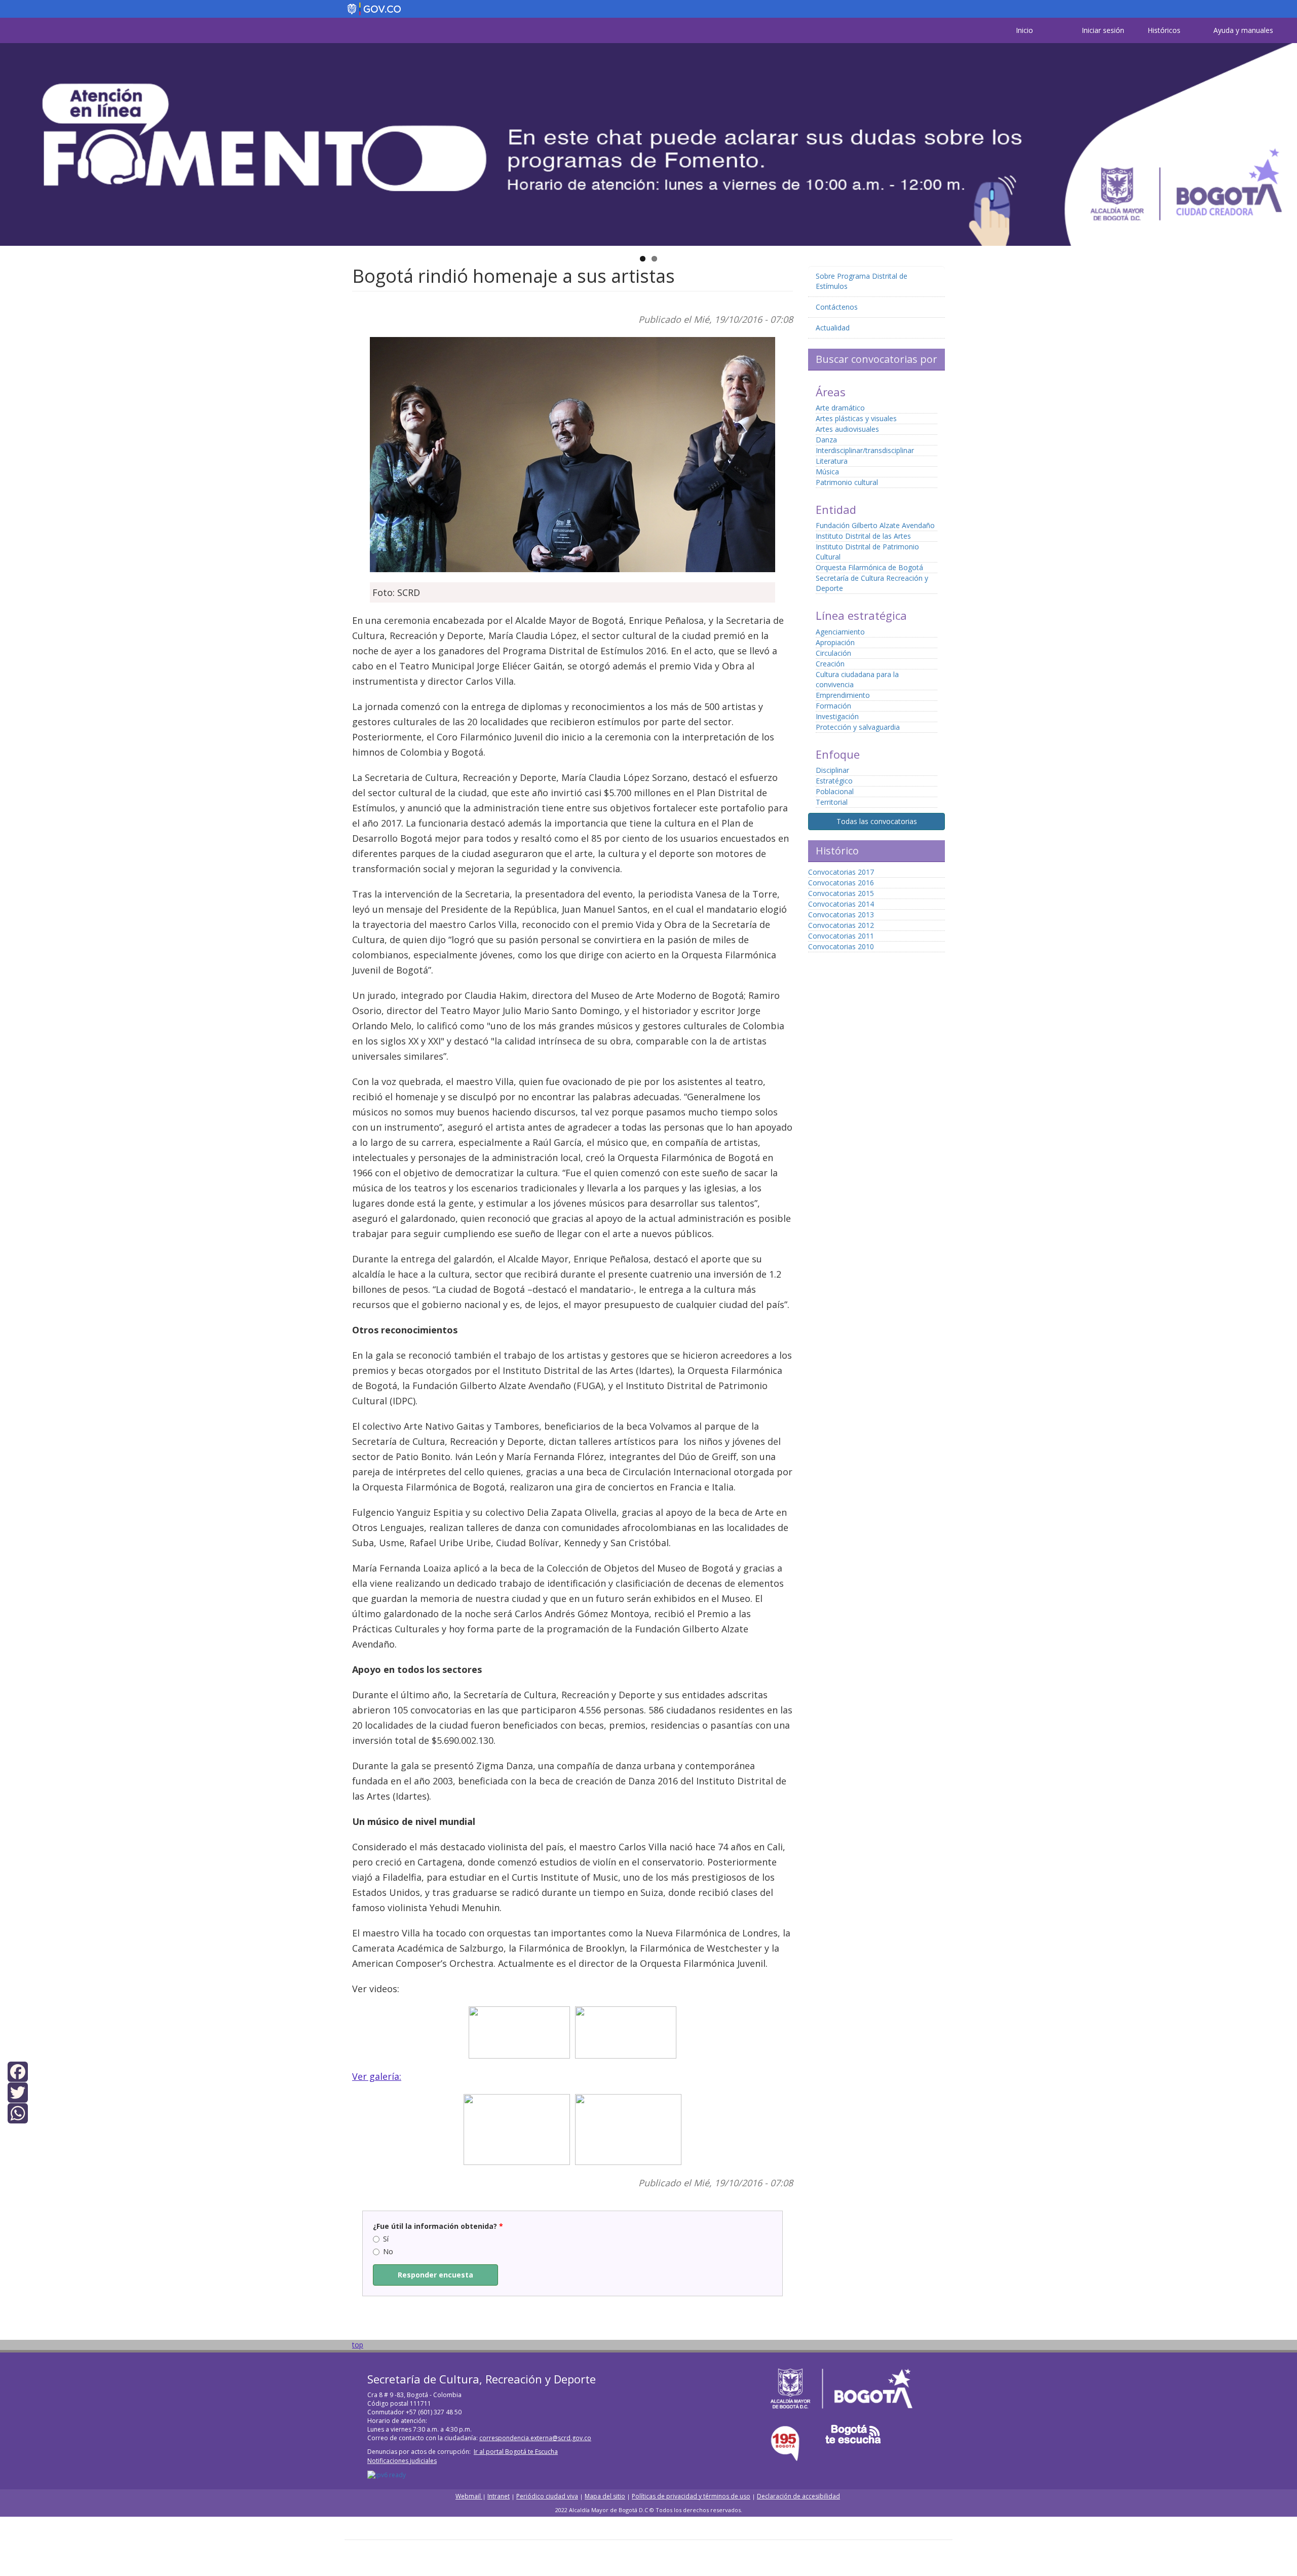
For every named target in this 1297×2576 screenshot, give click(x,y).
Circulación (833, 653)
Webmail (469, 2496)
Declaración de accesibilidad (798, 2496)
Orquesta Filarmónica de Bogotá (869, 567)
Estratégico (834, 781)
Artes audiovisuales (847, 429)
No (388, 2251)
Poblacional (835, 791)
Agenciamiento (840, 632)
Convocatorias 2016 (841, 883)
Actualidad (833, 328)
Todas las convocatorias (877, 821)
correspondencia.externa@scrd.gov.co (535, 2438)
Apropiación (835, 642)
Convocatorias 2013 (841, 914)
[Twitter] (18, 2092)
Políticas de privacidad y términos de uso (691, 2496)
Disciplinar (832, 770)
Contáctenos (837, 307)
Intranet (499, 2496)
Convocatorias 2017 (841, 872)
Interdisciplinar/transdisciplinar (865, 450)
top (358, 2345)
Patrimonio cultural (847, 482)
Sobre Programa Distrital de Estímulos (862, 281)
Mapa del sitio (605, 2496)
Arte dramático (840, 408)
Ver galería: (377, 2076)
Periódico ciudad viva (547, 2496)
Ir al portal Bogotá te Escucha (516, 2452)
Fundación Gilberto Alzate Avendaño (875, 525)
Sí (386, 2239)
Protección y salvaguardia (858, 727)
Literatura (832, 461)
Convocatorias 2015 (841, 893)
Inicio (1024, 30)
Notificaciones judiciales (402, 2461)
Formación (833, 706)
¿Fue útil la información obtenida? (438, 2226)
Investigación (837, 716)
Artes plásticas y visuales (856, 418)
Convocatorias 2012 (841, 925)
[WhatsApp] (18, 2113)
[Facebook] (18, 2070)
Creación (830, 664)
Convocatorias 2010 (841, 946)
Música (827, 472)
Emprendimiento (843, 695)
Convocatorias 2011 (841, 936)
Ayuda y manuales (1243, 30)
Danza (826, 440)
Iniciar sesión (1103, 30)
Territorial (832, 802)
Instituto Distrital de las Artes (863, 536)
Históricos (1164, 30)
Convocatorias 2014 (841, 904)
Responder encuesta (435, 2275)
